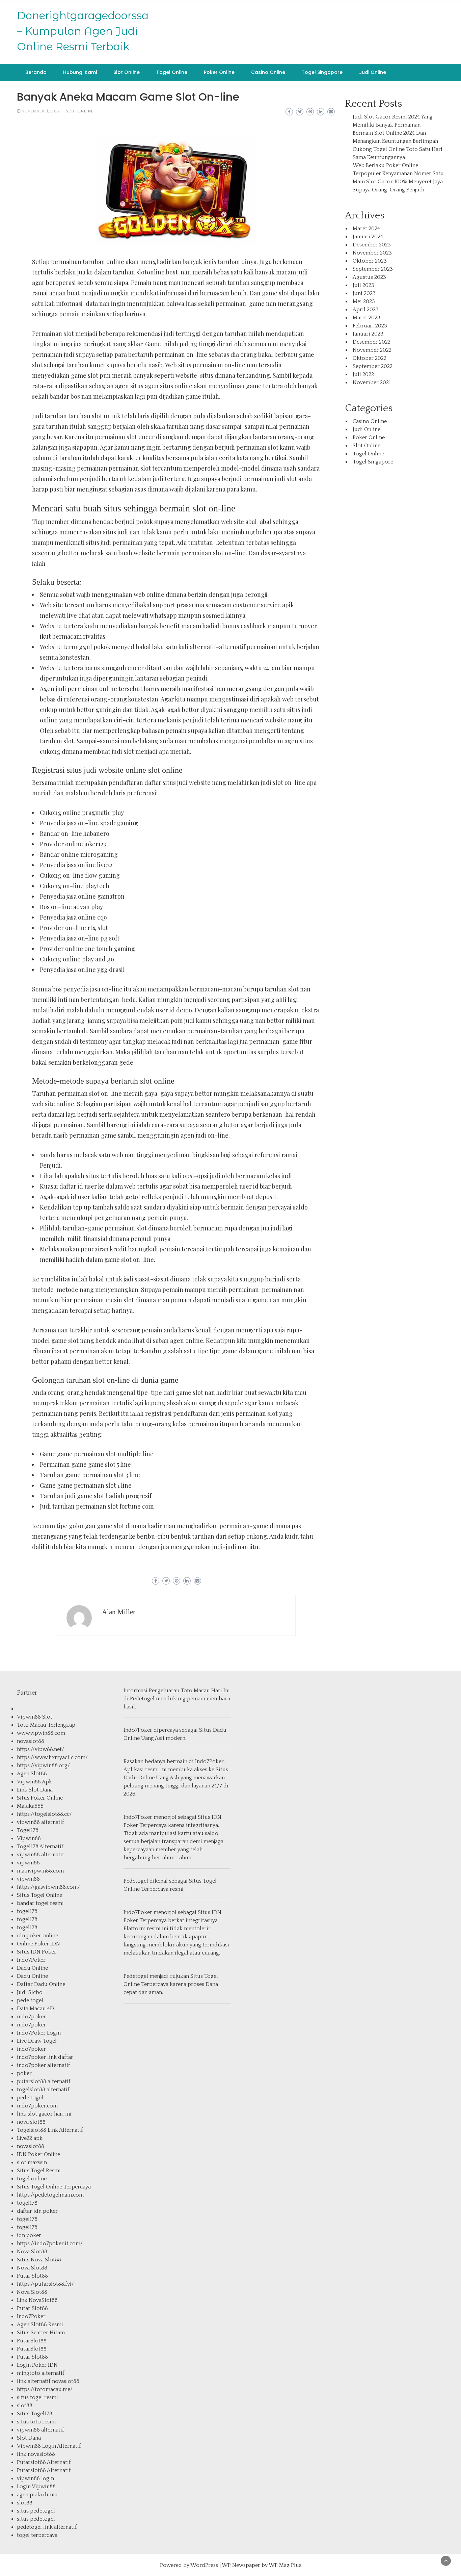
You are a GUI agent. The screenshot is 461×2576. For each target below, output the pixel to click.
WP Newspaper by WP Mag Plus (262, 2565)
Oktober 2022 (370, 358)
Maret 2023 (367, 318)
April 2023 (366, 310)
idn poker (29, 2235)
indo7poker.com (37, 2106)
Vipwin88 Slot (35, 1717)
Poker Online (219, 72)
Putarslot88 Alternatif (44, 2462)
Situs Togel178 (35, 2414)
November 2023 (372, 253)
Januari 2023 (368, 334)
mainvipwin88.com (40, 1871)
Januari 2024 (368, 237)
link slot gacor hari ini (44, 2114)
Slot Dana (29, 2438)
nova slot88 (31, 2122)
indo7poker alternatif (44, 2065)
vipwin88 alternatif (40, 1822)
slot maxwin (32, 2162)
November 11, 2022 (40, 111)
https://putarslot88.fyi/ (45, 2284)
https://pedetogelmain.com (50, 2195)
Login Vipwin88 (36, 2487)
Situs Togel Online (39, 1895)
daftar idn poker (37, 2211)
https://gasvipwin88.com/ (48, 1887)
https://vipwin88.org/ (43, 1765)
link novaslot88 (36, 2454)
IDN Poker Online (38, 2154)
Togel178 (28, 1830)
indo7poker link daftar (45, 2057)
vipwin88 (28, 1863)
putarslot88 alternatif (44, 2081)
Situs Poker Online (40, 1798)
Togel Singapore (322, 72)
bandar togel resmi (40, 1903)
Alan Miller (119, 1612)
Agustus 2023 (369, 277)
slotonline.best (157, 272)
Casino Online (268, 72)
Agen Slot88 (32, 1774)
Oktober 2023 (370, 261)
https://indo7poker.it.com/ (50, 2243)
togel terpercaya (37, 2535)
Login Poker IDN (37, 2365)
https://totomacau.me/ (45, 2389)
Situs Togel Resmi (39, 2171)
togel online (32, 2179)
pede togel (30, 2000)
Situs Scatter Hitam (41, 2333)
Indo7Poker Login (39, 2033)
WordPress (204, 2565)
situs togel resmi (37, 2397)
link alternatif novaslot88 (48, 2381)
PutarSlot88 (32, 2341)
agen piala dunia (37, 2495)
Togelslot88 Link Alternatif (50, 2130)
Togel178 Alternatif (40, 1847)
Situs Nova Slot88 (39, 2260)
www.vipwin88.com (41, 1733)
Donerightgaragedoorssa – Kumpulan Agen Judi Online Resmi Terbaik (83, 31)
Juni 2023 (364, 293)
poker (24, 2073)
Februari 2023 (370, 326)
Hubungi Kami (80, 72)
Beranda (36, 72)
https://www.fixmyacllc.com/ (52, 1757)
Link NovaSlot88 (37, 2300)
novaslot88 (31, 1741)
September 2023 (373, 269)
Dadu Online (32, 1968)
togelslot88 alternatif (43, 2090)
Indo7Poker (31, 1960)
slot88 (25, 2406)
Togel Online (172, 72)
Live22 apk (30, 2138)
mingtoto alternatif (41, 2373)
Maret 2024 (366, 229)
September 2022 (373, 366)
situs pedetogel (36, 2511)
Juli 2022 (363, 374)
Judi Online (373, 72)
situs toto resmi (36, 2422)
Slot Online (127, 72)
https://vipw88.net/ (40, 1749)
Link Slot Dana (35, 1790)
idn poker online (37, 1936)
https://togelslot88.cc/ (44, 1814)
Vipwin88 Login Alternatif (49, 2446)
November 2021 (372, 382)
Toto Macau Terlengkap (46, 1725)
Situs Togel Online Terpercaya (54, 2187)
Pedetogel (142, 1699)
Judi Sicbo (30, 1992)
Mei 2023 (364, 301)
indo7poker (31, 2017)
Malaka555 (30, 1806)
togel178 (27, 1911)
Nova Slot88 (32, 2252)
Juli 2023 (363, 285)
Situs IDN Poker (37, 1952)
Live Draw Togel (37, 2041)
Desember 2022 (372, 342)
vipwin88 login (35, 2478)
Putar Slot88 (32, 2276)
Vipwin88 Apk (34, 1782)
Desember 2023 (372, 245)
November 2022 (372, 350)
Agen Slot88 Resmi (40, 2325)
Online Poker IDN (38, 1944)
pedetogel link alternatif (47, 2527)
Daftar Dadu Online (41, 1984)
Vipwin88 (29, 1838)
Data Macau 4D (35, 2009)
